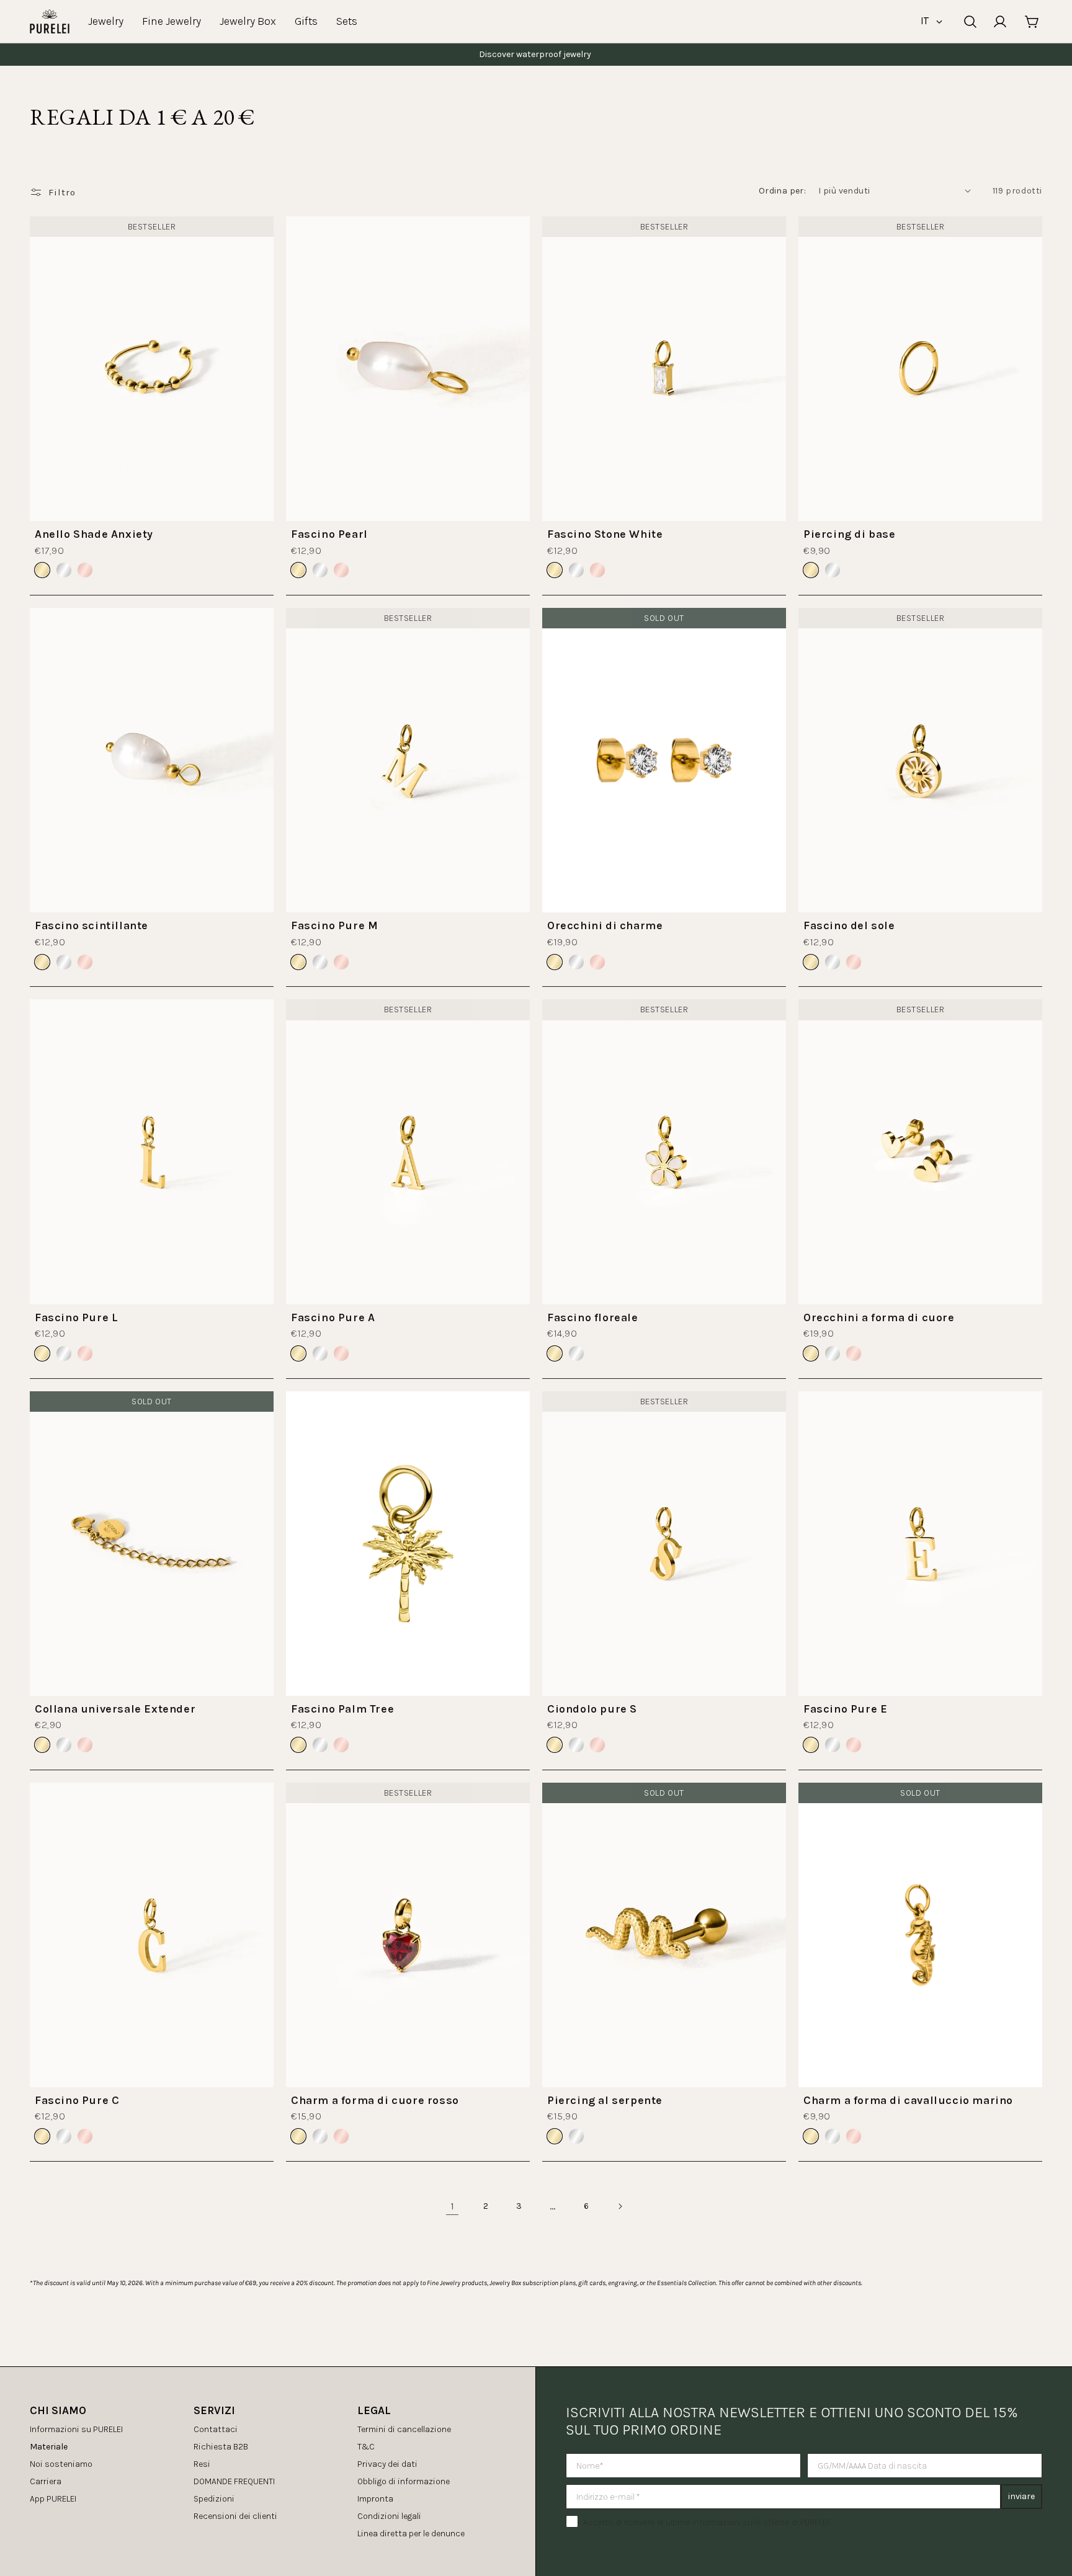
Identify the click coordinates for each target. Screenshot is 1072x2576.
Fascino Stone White (605, 534)
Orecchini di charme (605, 925)
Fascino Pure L (76, 1317)
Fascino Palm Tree (342, 1709)
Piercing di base (850, 534)
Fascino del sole (849, 925)
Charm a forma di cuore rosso (375, 2100)
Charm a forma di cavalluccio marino (908, 2100)
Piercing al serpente (605, 2100)
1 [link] (453, 2206)
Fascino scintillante (92, 925)
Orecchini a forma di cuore (879, 1317)
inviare (1021, 2496)
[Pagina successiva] (620, 2206)
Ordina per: (782, 191)
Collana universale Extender (115, 1709)
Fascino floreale (593, 1317)
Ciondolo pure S (592, 1709)
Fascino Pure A (333, 1317)
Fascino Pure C (77, 2100)
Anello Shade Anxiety (94, 534)
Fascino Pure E (845, 1709)
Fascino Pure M (334, 925)
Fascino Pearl (329, 534)
